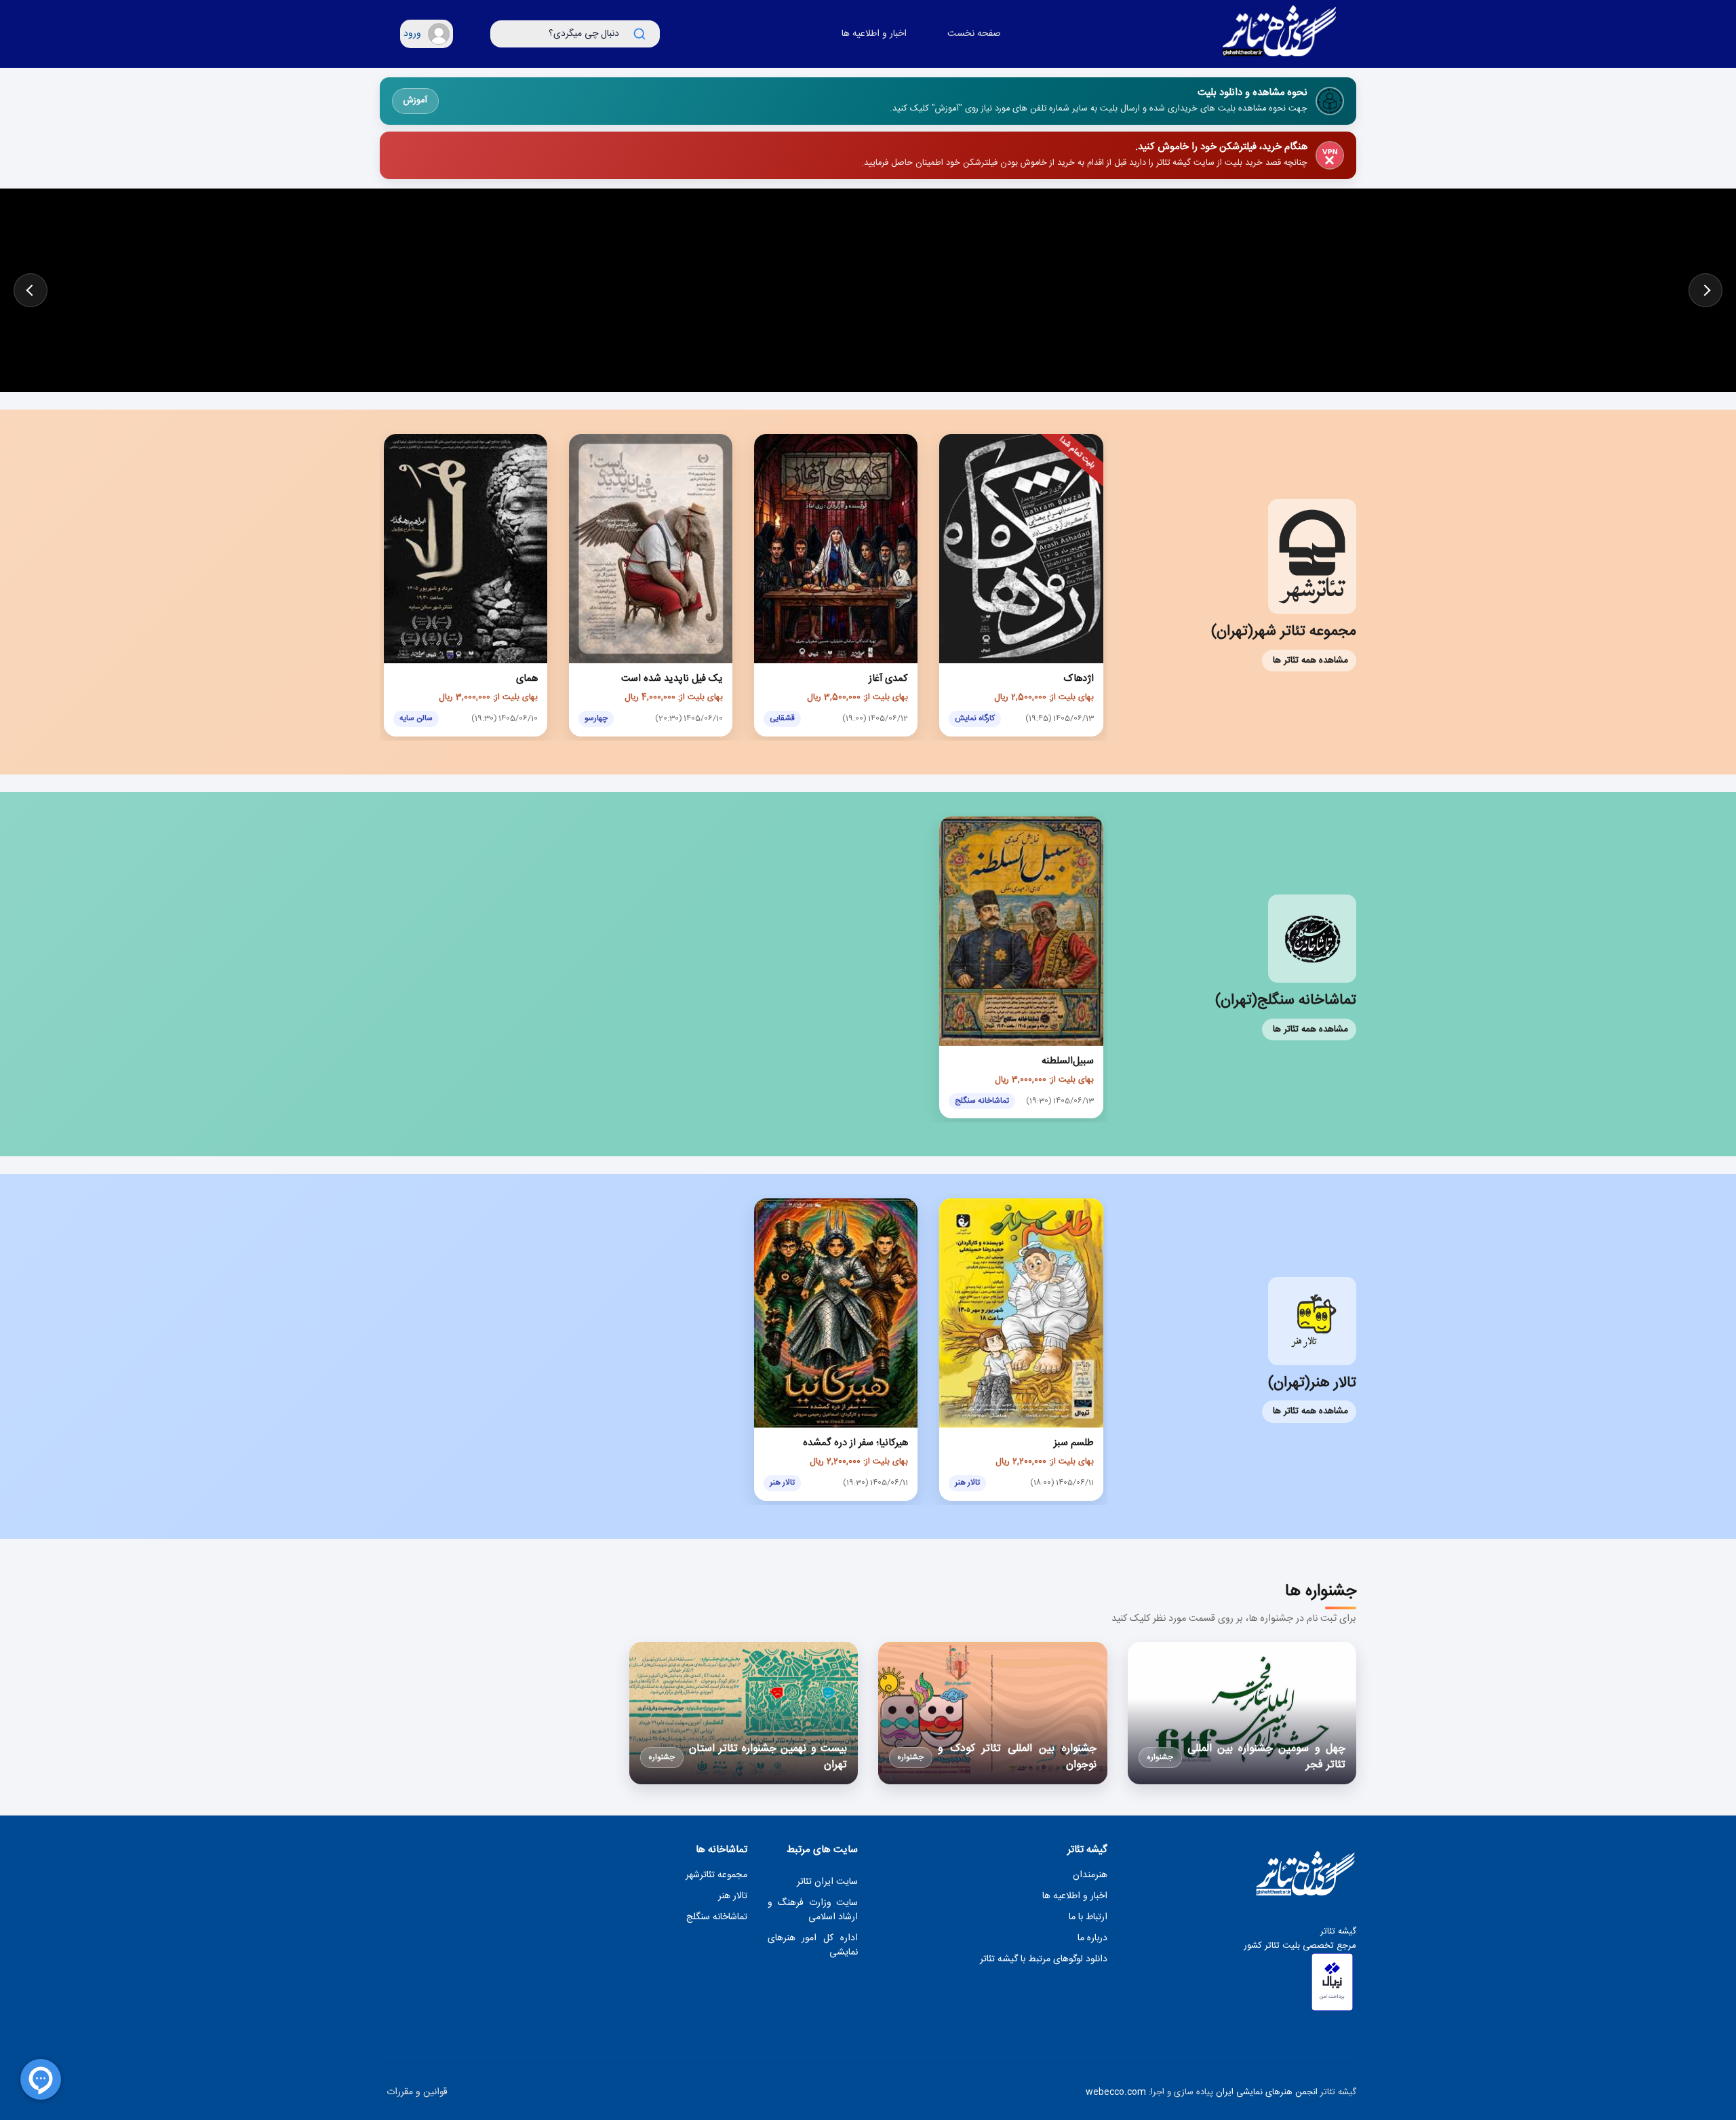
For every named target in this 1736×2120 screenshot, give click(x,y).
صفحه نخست (974, 34)
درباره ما (1092, 1939)
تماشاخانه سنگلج (717, 1918)
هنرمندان (1090, 1876)
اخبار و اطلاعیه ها (874, 34)
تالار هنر (733, 1897)
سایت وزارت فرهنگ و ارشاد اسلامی (813, 1910)
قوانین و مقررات (417, 2093)
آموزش (415, 101)
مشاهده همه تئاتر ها (1310, 661)
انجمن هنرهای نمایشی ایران (1267, 2092)
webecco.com (1116, 2092)
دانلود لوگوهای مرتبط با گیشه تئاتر (1044, 1960)
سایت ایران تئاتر (827, 1882)
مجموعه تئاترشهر (716, 1876)
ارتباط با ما (1088, 1918)
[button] (427, 34)
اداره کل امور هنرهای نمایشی (813, 1946)
